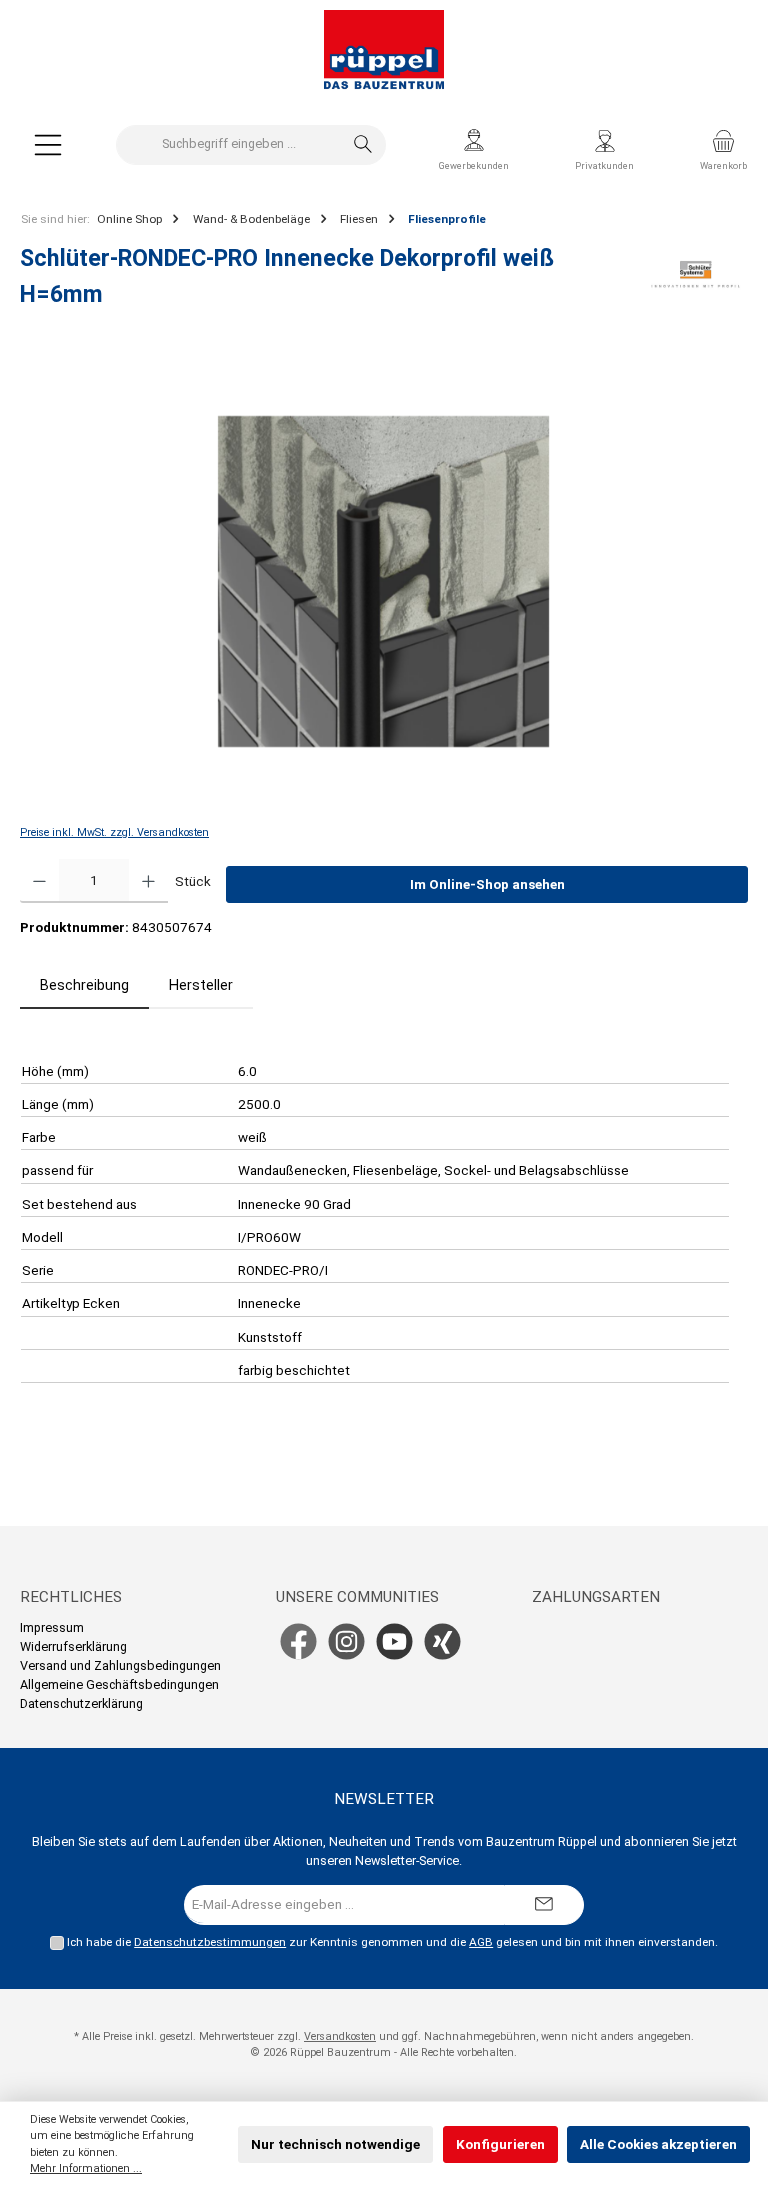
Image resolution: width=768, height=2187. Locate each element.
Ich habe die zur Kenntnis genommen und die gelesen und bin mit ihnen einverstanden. (392, 1942)
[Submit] (544, 1905)
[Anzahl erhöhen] (148, 881)
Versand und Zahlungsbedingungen (120, 1665)
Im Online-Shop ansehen (487, 884)
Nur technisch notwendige (335, 2144)
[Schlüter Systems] (695, 283)
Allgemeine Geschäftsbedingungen (119, 1684)
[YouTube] (394, 1641)
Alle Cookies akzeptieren (658, 2144)
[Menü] (48, 144)
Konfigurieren (500, 2144)
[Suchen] (363, 145)
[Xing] (442, 1641)
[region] (384, 581)
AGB (481, 1942)
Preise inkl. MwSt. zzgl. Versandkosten (114, 832)
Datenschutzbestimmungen (210, 1942)
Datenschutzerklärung (81, 1703)
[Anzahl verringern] (39, 881)
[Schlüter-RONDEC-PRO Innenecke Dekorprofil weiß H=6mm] (383, 581)
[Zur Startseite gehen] (384, 50)
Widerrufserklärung (73, 1646)
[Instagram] (346, 1641)
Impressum (52, 1627)
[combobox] (229, 145)
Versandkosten (340, 2036)
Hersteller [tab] (201, 985)
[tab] (84, 986)
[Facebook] (298, 1641)
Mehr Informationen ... (86, 2168)
